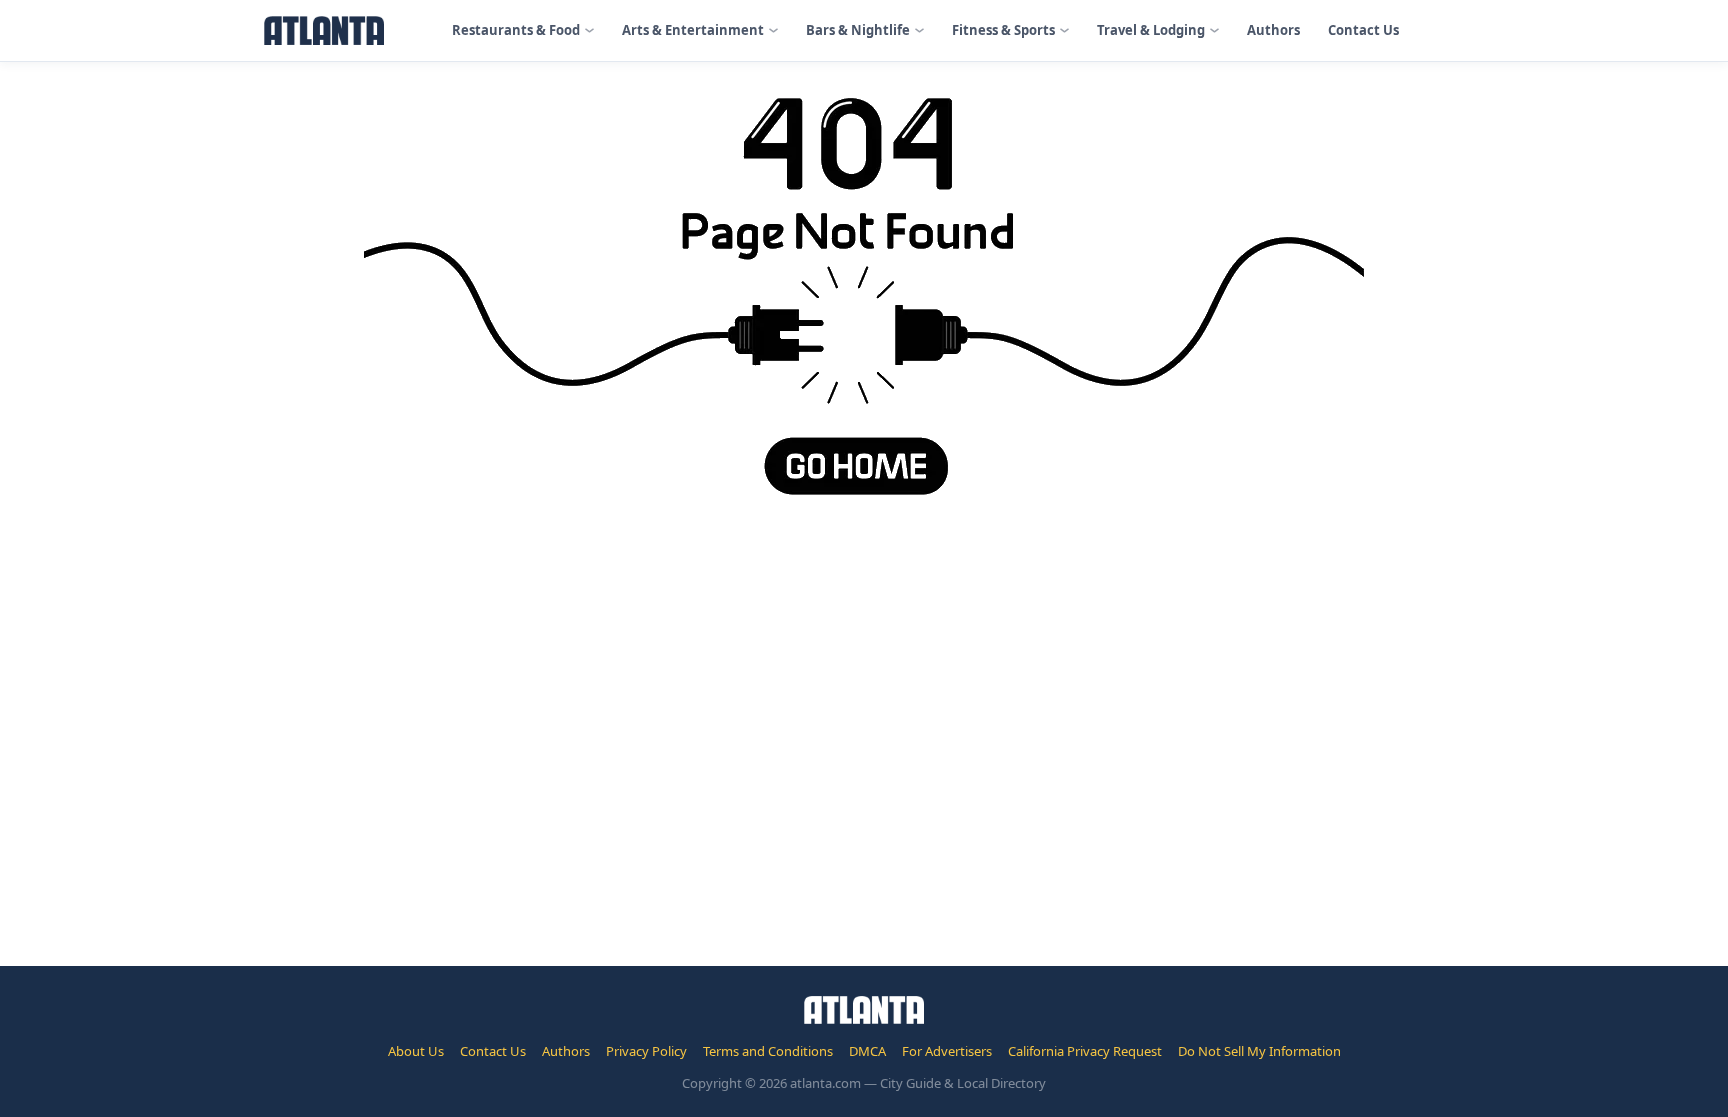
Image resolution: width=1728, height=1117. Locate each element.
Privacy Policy (646, 1051)
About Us (416, 1051)
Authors (1273, 30)
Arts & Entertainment (693, 30)
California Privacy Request (1085, 1051)
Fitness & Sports (1003, 30)
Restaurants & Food (516, 30)
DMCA (867, 1051)
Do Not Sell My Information (1259, 1051)
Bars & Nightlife (858, 30)
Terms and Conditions (768, 1051)
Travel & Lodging (1151, 30)
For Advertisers (947, 1051)
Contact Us (1363, 30)
